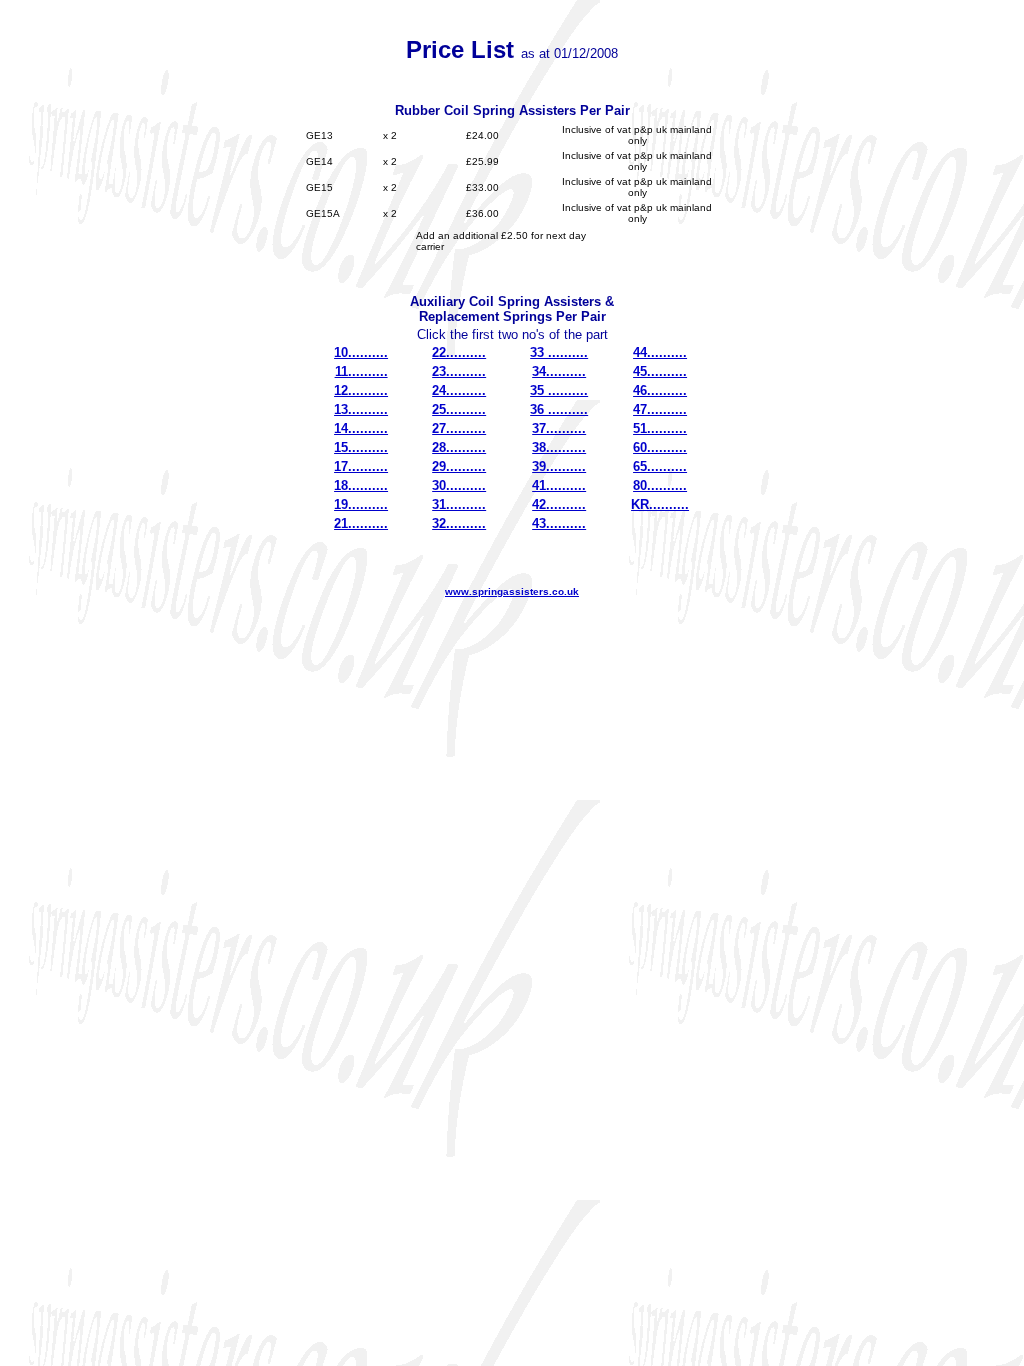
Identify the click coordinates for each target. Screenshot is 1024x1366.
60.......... (660, 447)
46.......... (660, 390)
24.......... (459, 390)
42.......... (559, 504)
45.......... (660, 371)
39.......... (559, 466)
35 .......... (559, 390)
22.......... (459, 352)
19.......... (361, 504)
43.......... (559, 523)
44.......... (660, 352)
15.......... (361, 447)
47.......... (660, 409)
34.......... (559, 371)
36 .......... (559, 409)
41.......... (559, 485)
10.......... (361, 352)
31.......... (459, 504)
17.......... (361, 466)
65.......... (660, 466)
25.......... (459, 409)
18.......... (361, 485)
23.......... (459, 371)
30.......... (459, 485)
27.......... (459, 428)
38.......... (559, 447)
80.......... (660, 485)
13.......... (361, 409)
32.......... (459, 523)
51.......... (660, 428)
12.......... (361, 390)
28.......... (459, 447)
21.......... (361, 523)
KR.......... (660, 504)
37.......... (559, 428)
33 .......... (559, 352)
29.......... (459, 466)
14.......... (361, 428)
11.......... (361, 371)
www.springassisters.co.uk (512, 591)
